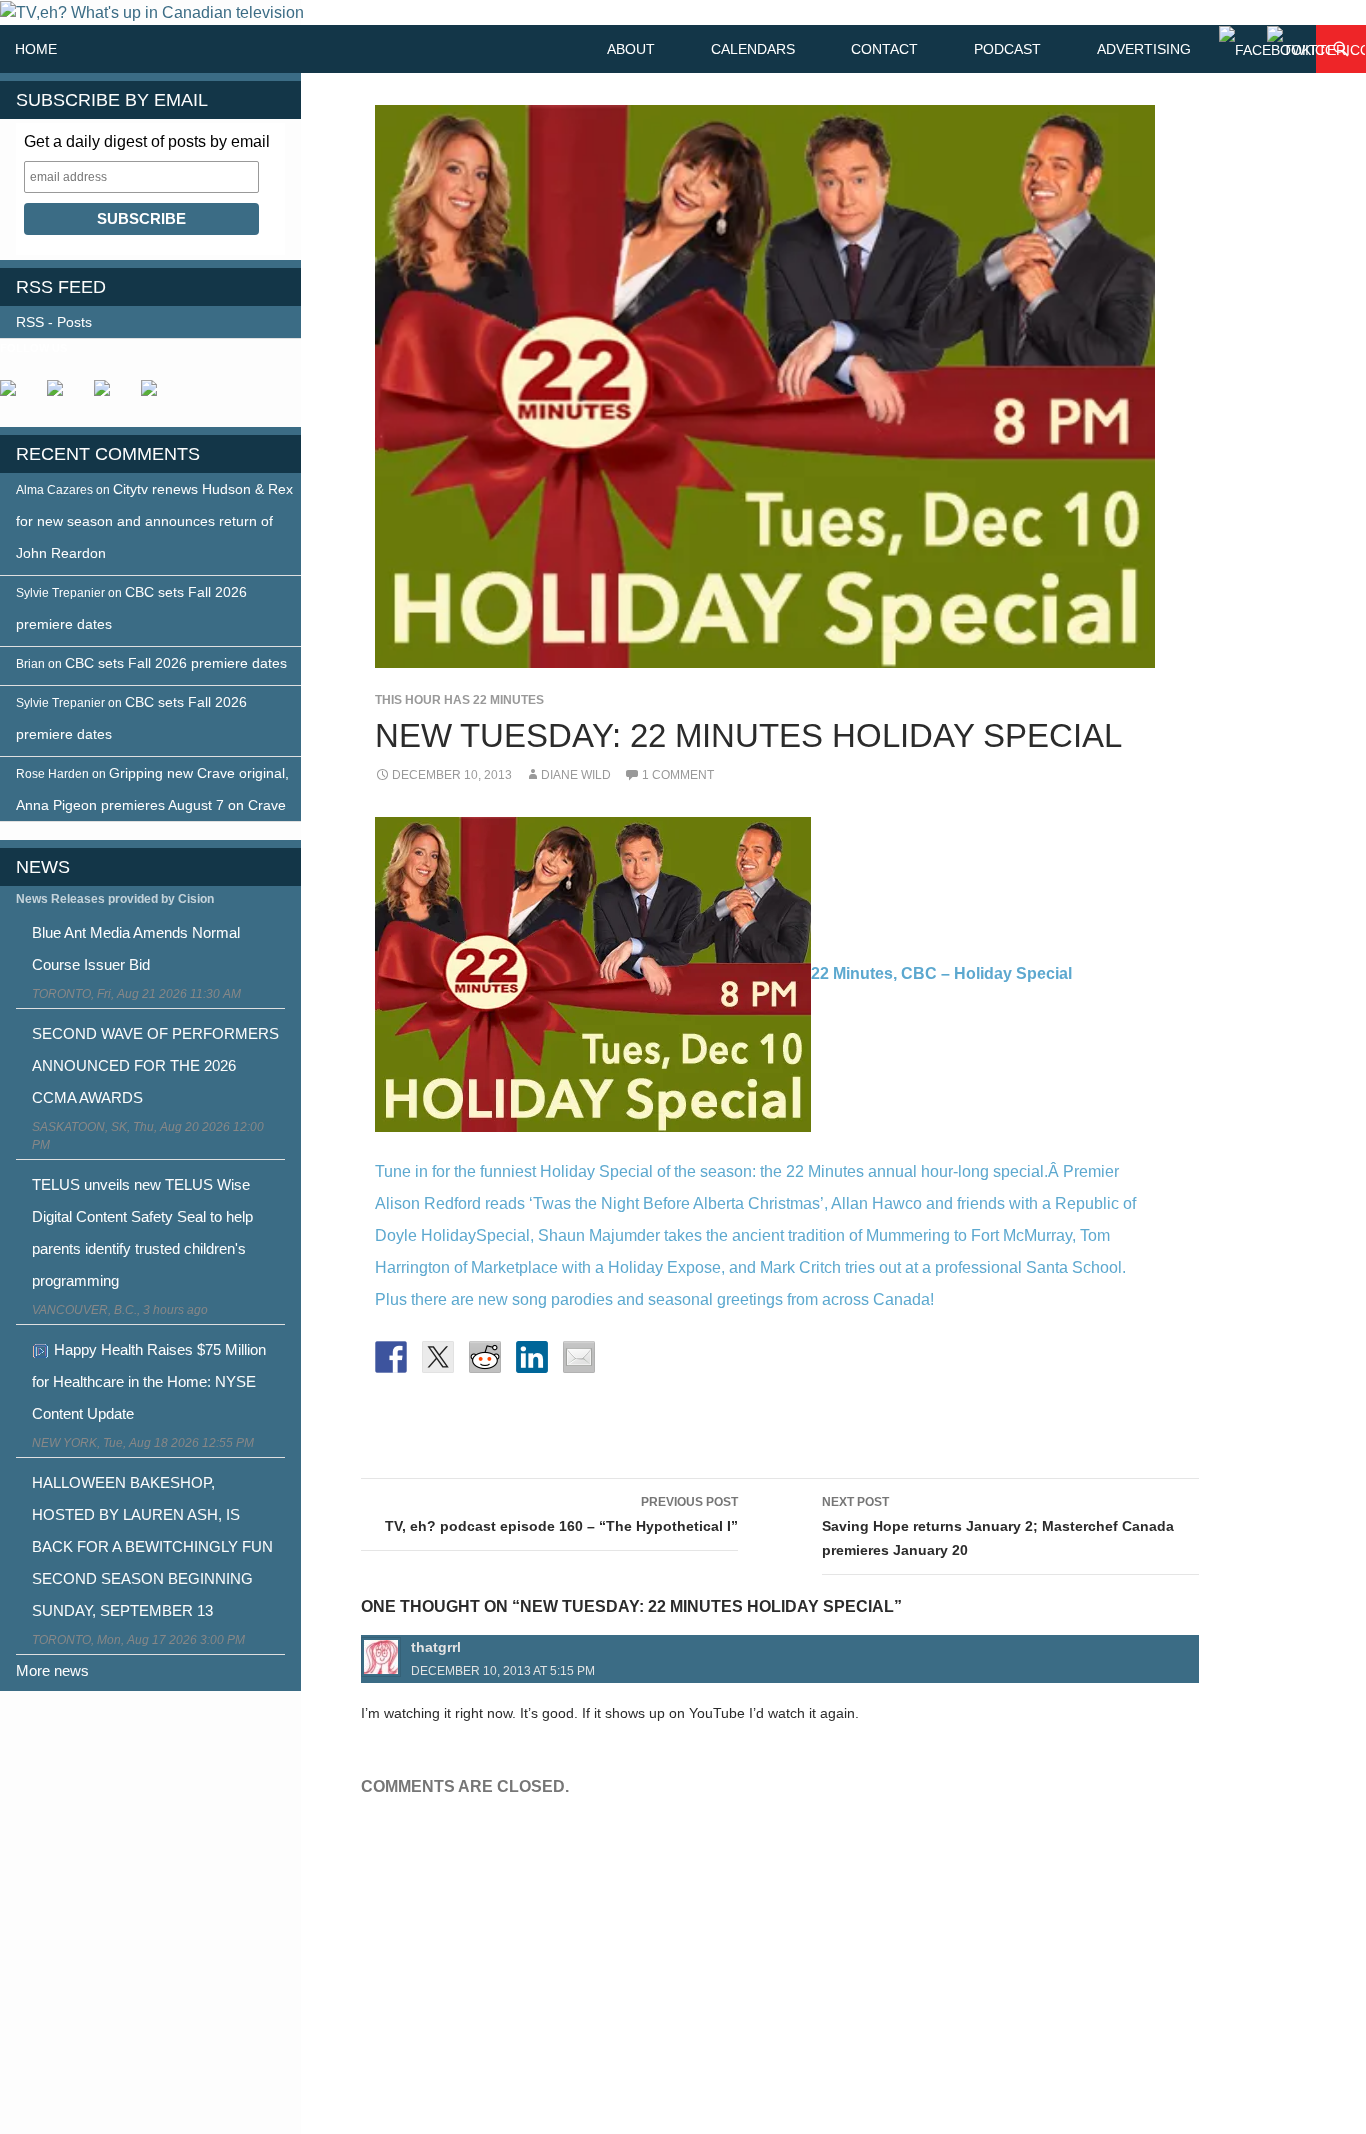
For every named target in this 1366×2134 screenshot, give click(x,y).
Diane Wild (576, 775)
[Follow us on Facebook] (16, 396)
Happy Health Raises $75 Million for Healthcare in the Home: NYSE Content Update (149, 1381)
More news (52, 1670)
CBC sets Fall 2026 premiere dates (176, 663)
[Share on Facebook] (391, 1357)
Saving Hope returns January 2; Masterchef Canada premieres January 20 (998, 1526)
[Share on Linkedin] (532, 1357)
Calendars (753, 49)
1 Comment (678, 775)
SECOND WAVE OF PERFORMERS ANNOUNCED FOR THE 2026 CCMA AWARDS (155, 1065)
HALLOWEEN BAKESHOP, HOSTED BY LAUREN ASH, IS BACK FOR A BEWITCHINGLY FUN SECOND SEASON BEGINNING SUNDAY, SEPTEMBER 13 (152, 1546)
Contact (884, 49)
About (631, 49)
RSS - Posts (54, 322)
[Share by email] (579, 1357)
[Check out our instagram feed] (157, 396)
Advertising (1144, 49)
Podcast (1007, 49)
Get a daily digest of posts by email (147, 141)
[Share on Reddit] (485, 1357)
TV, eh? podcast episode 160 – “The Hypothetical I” (561, 1514)
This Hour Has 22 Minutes (459, 700)
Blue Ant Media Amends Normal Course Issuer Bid (136, 948)
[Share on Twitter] (438, 1357)
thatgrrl (436, 1647)
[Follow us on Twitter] (63, 396)
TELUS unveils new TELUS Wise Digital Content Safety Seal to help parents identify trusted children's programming (142, 1232)
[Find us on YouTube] (110, 396)
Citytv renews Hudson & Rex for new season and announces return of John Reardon (154, 521)
